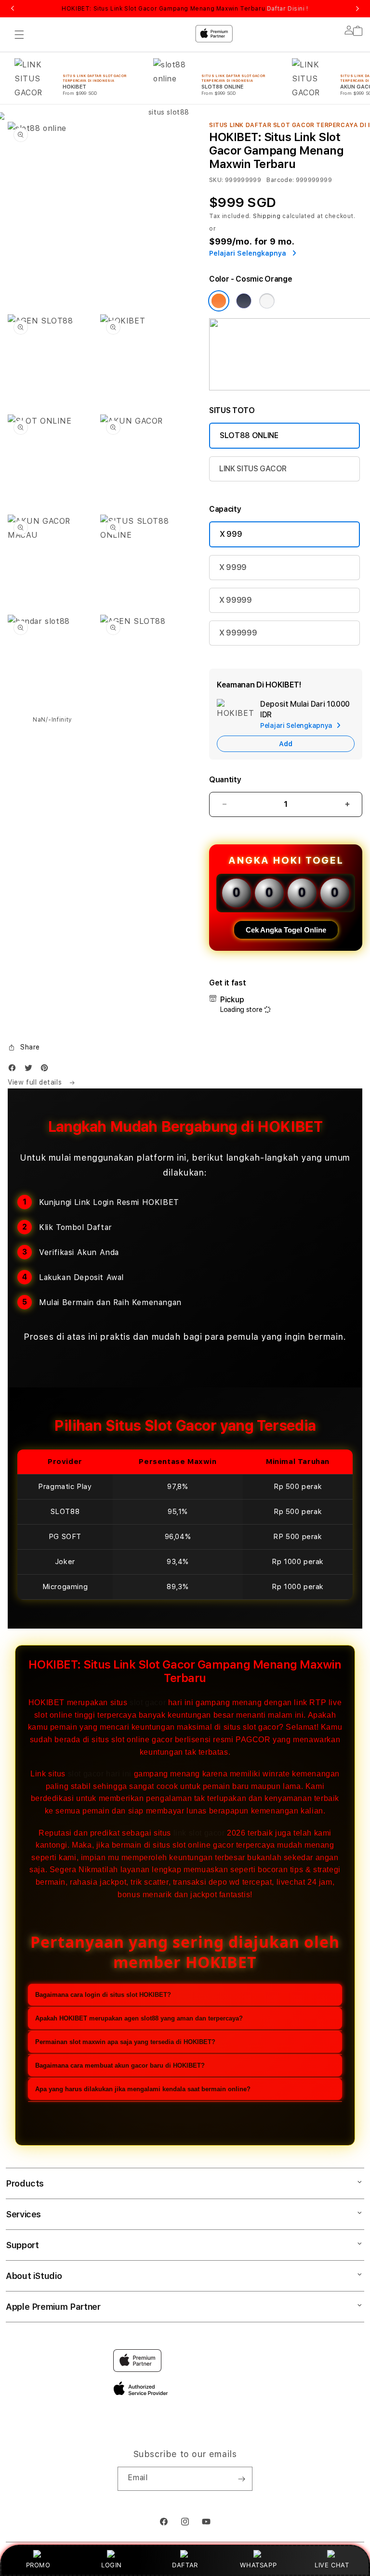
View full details (36, 1082)
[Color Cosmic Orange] (219, 301)
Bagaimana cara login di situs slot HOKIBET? (103, 1995)
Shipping (267, 216)
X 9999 (233, 567)
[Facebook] (14, 1070)
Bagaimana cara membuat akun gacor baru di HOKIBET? (120, 2065)
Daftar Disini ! (288, 9)
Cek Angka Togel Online (286, 930)
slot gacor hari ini (100, 1774)
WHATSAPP (258, 2565)
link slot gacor (199, 1833)
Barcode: (280, 180)
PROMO (38, 2565)
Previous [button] (13, 9)
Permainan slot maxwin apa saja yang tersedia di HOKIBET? (125, 2042)
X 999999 (238, 633)
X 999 (231, 534)
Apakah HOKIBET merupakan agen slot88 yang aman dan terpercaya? (139, 2018)
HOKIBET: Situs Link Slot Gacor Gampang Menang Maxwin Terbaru (185, 9)
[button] (24, 1048)
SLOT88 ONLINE (249, 435)
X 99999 (236, 600)
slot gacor (148, 1702)
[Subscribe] (241, 2479)
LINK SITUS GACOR (253, 469)
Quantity (225, 780)
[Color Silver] (267, 301)
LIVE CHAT (332, 2565)
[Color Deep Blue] (244, 301)
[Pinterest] (47, 1070)
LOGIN (112, 2565)
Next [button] (357, 9)
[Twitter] (31, 1070)
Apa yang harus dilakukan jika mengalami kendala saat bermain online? (143, 2089)
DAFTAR (185, 2565)
